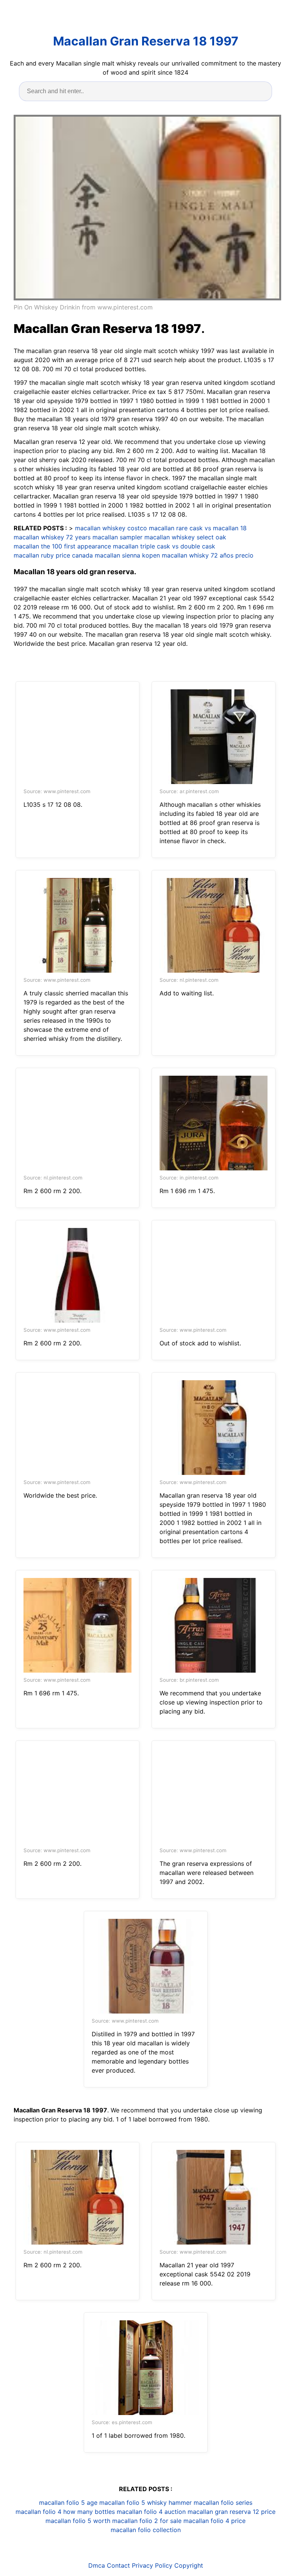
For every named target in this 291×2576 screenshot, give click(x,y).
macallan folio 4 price (214, 2521)
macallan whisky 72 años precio (208, 555)
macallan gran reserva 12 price (232, 2512)
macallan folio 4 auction (151, 2512)
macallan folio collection (146, 2530)
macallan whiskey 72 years (52, 537)
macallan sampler (117, 537)
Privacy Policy (152, 2565)
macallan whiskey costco (111, 528)
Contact (118, 2565)
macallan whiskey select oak (185, 537)
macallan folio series (223, 2503)
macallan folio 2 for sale (147, 2521)
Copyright (189, 2565)
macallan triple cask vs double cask (164, 546)
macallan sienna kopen (127, 555)
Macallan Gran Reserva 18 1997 (146, 41)
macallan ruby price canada (53, 555)
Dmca (97, 2565)
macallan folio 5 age (68, 2503)
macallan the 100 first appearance (62, 546)
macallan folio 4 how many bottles (65, 2512)
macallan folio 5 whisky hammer (145, 2503)
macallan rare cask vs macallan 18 (198, 528)
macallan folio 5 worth (78, 2521)
